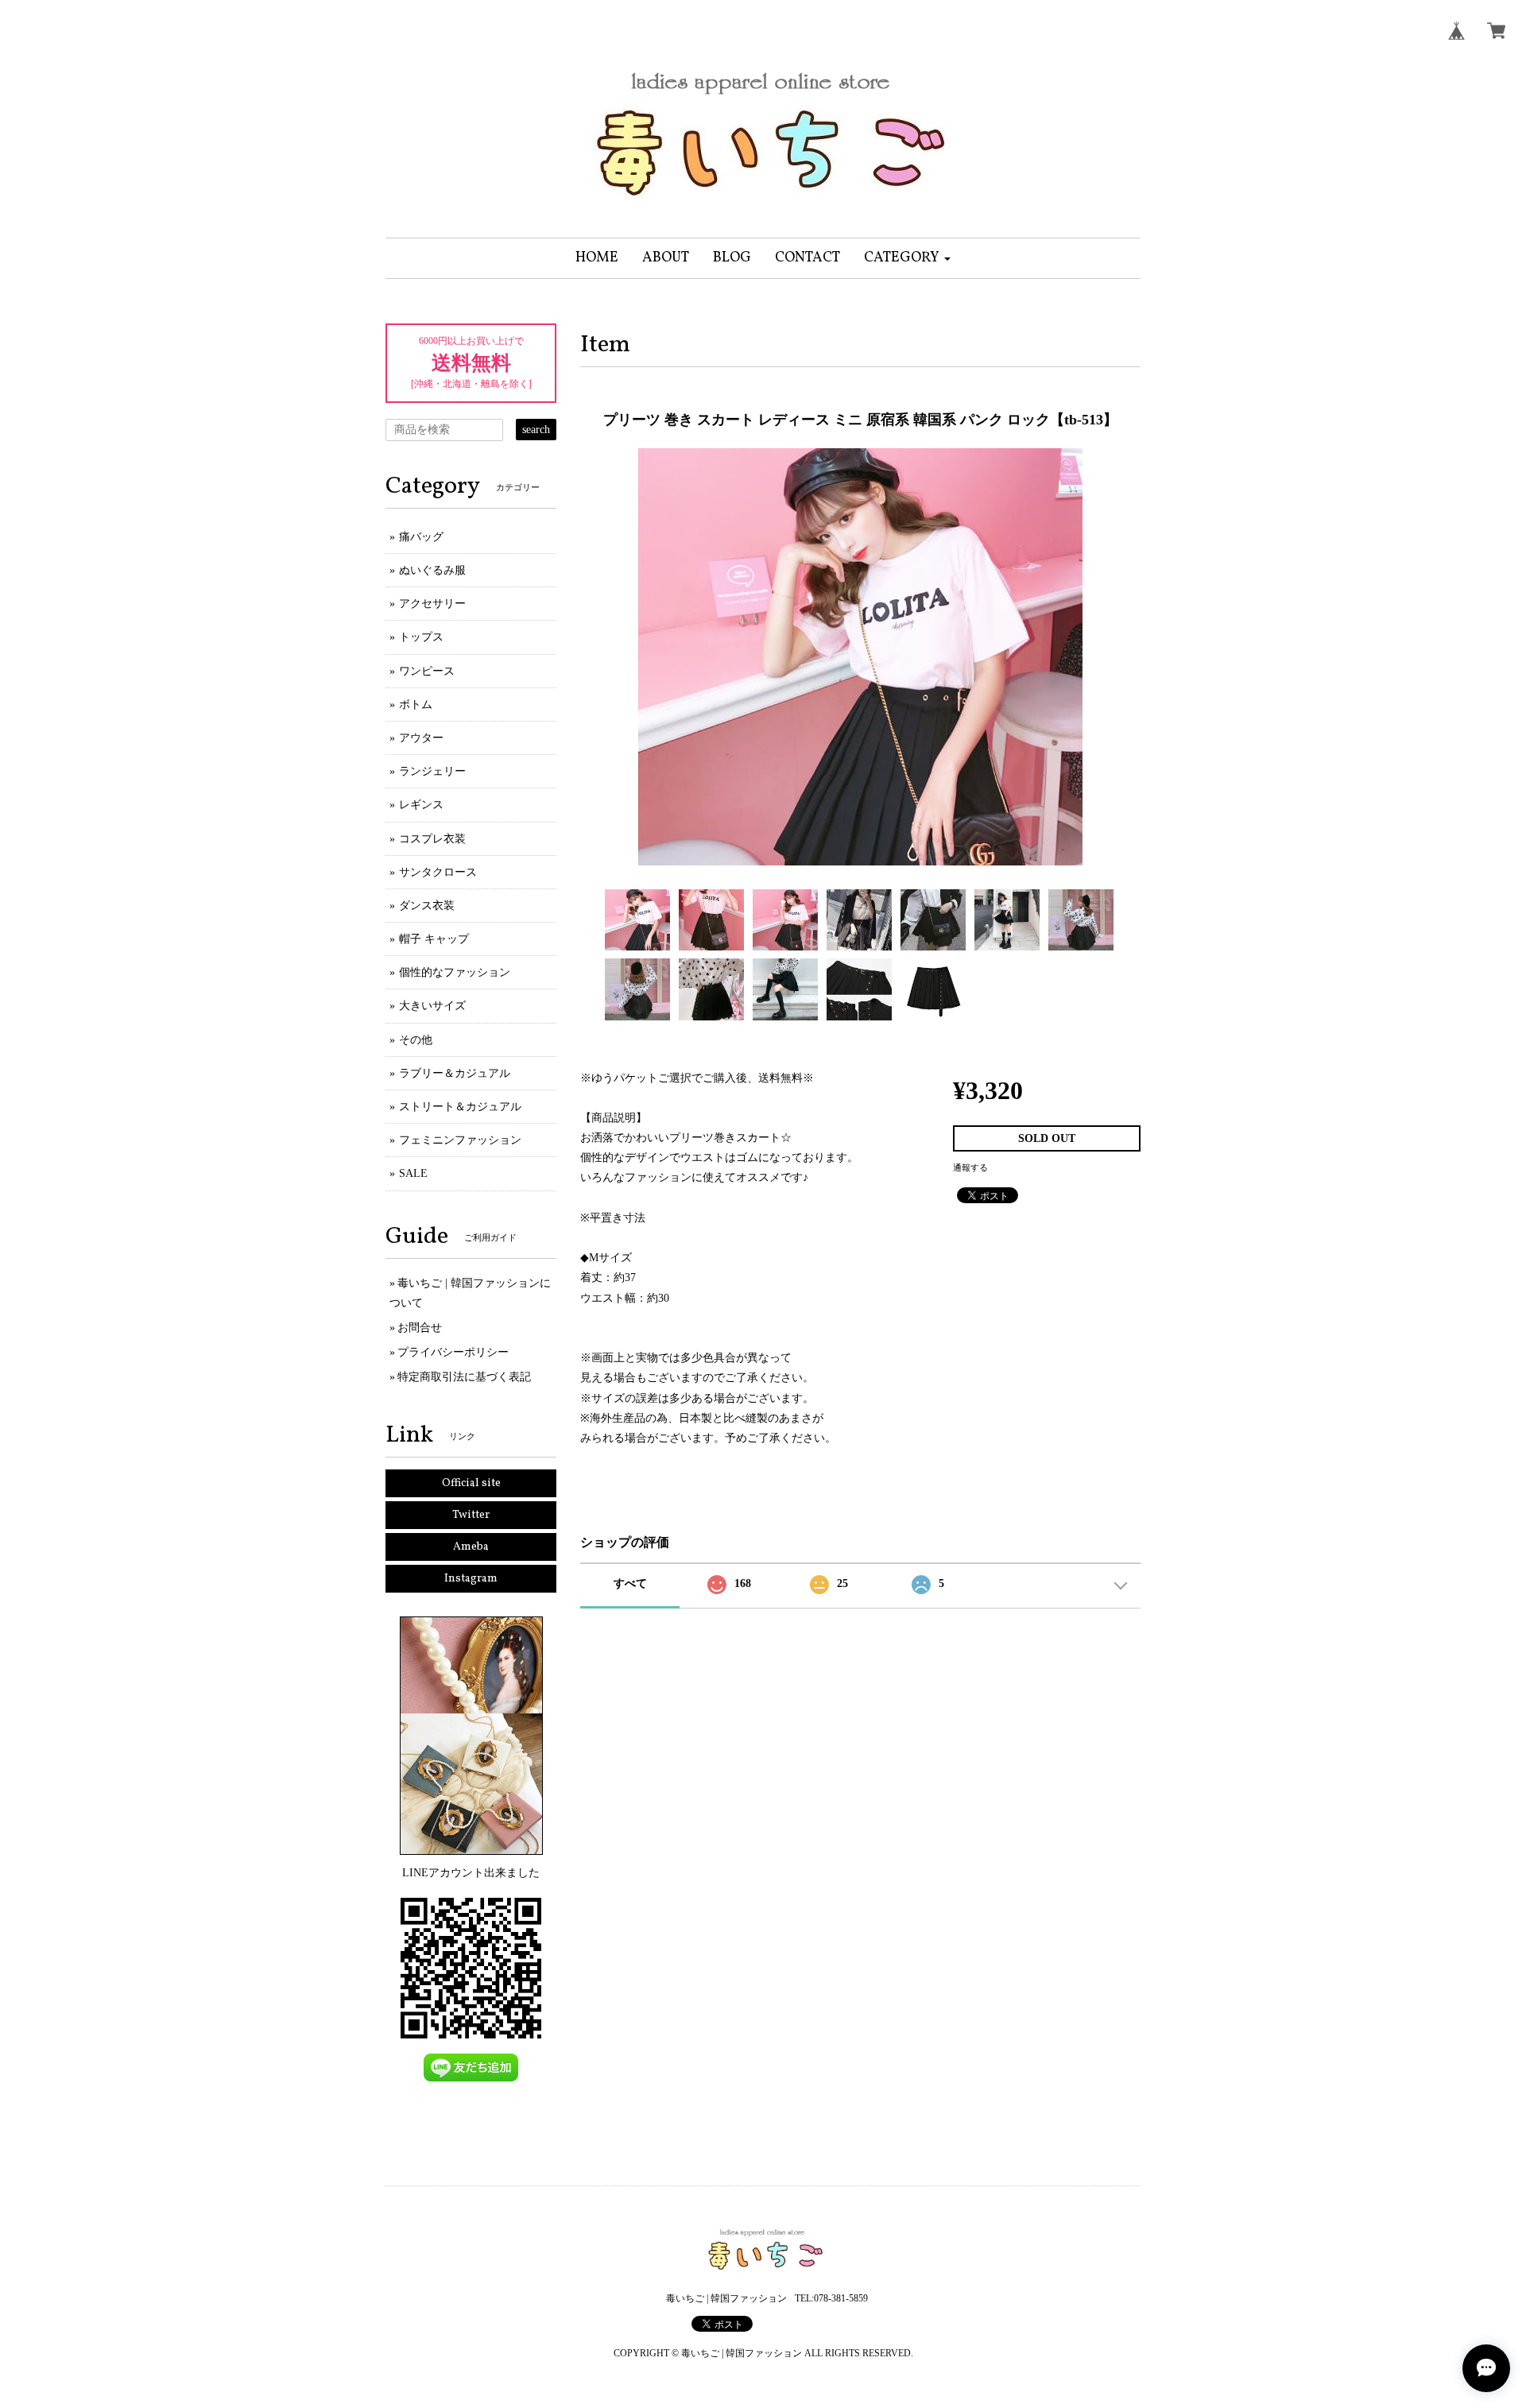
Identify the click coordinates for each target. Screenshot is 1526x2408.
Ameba (471, 1547)
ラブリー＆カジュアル (455, 1073)
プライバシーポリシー (453, 1352)
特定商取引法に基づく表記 (464, 1377)
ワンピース (427, 671)
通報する (970, 1167)
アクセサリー (432, 604)
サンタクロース (438, 872)
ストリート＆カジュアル (460, 1107)
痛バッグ (421, 537)
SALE (413, 1173)
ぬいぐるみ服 (432, 570)
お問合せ (420, 1328)
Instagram (471, 1579)
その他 (416, 1040)
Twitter (471, 1515)
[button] (907, 258)
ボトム (416, 705)
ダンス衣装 (427, 906)
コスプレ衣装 (432, 839)
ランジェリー (432, 771)
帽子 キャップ (434, 939)
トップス (421, 637)
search (536, 430)
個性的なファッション (455, 972)
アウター (421, 738)
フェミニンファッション (460, 1140)
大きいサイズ (432, 1006)
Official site (471, 1483)
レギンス (421, 805)
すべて (630, 1583)
